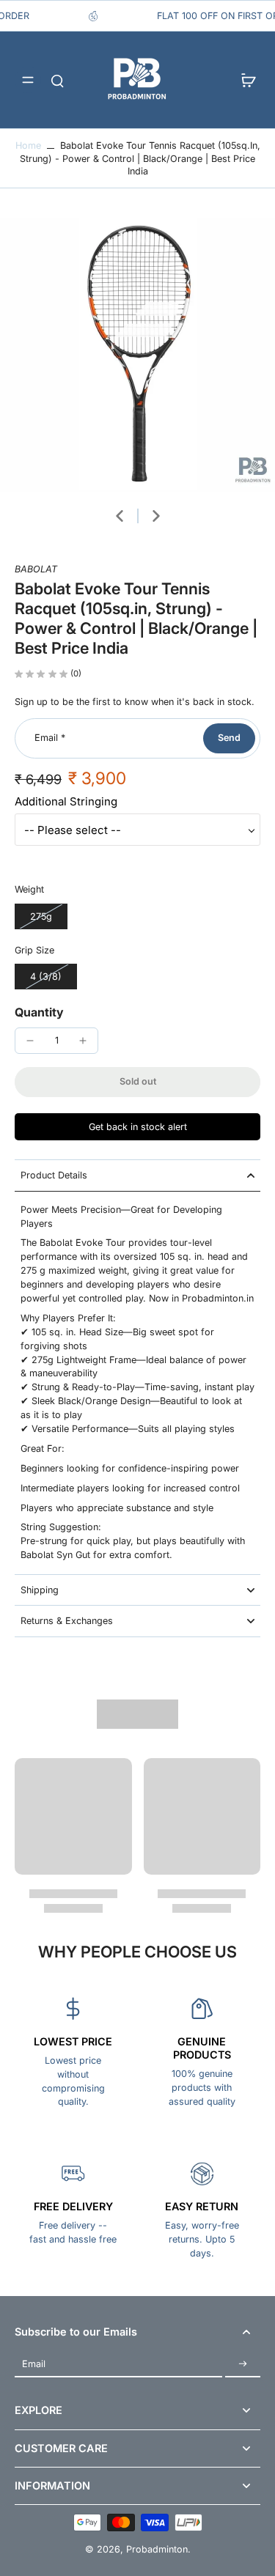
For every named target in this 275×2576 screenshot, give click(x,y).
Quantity (39, 1012)
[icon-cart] (244, 80)
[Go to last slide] (120, 516)
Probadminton (157, 2549)
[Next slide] (156, 516)
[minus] (30, 1041)
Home (28, 145)
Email (50, 738)
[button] (137, 1082)
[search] (57, 80)
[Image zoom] (137, 355)
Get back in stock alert (138, 1127)
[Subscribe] (243, 2364)
